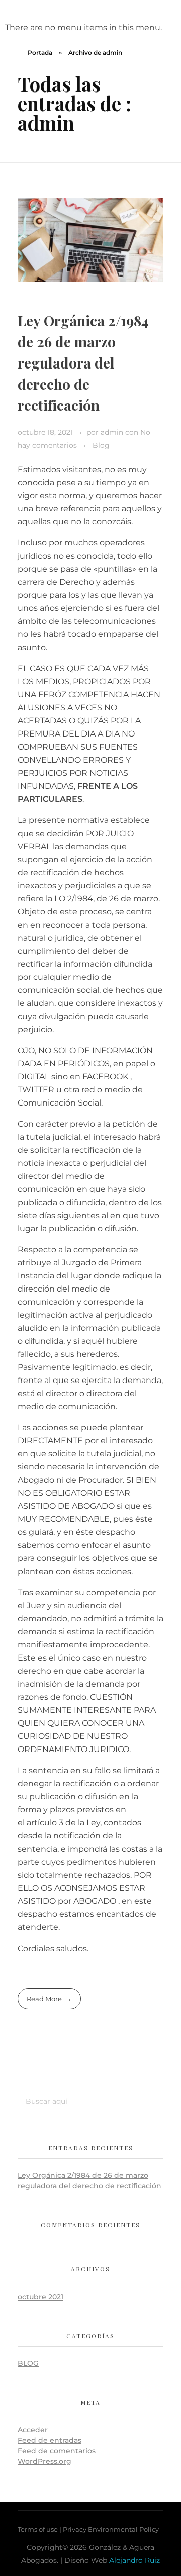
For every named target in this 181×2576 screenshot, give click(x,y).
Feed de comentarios (57, 2451)
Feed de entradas (50, 2440)
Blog (101, 445)
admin (113, 432)
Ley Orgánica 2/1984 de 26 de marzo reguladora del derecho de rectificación (83, 363)
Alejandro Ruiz (134, 2560)
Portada (40, 53)
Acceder (33, 2430)
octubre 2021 (40, 2297)
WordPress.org (44, 2461)
